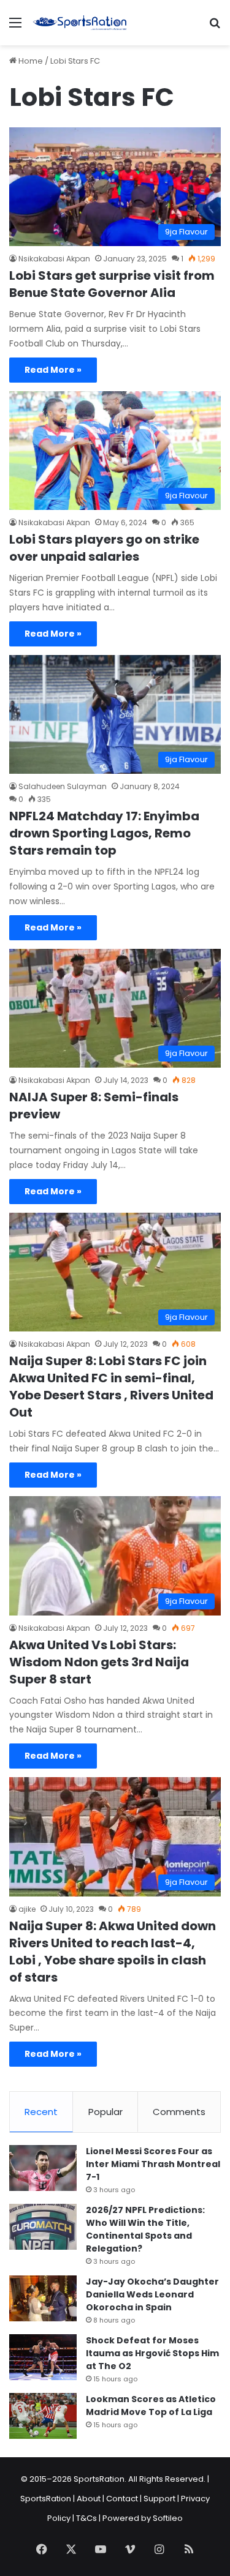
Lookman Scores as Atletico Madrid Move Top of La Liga (151, 2406)
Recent (41, 2112)
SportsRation (46, 2499)
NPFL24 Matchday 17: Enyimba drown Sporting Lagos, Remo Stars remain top (104, 833)
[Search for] (215, 27)
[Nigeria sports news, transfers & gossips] (80, 23)
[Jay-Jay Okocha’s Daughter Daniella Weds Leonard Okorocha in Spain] (43, 2298)
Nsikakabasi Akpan (54, 259)
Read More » (53, 370)
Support (159, 2499)
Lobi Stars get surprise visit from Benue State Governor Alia (112, 284)
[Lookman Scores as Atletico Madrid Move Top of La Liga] (43, 2416)
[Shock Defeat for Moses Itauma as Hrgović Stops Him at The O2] (43, 2357)
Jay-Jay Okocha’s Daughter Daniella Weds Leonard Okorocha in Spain (152, 2294)
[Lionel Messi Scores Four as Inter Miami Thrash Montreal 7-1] (43, 2168)
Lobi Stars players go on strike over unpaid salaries (104, 548)
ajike (27, 1909)
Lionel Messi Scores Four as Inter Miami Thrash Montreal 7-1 (153, 2164)
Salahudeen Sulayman (63, 786)
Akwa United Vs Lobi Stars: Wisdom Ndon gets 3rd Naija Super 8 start (99, 1662)
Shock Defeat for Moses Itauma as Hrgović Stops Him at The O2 (152, 2353)
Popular (105, 2112)
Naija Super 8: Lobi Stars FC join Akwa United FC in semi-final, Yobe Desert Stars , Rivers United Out (111, 1387)
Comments (179, 2112)
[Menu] (15, 27)
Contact (122, 2499)
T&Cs (86, 2518)
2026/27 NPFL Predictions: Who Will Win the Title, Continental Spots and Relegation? (145, 2229)
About (89, 2499)
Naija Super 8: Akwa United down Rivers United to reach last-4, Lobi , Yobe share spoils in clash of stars (113, 1952)
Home (30, 61)
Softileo (168, 2518)
